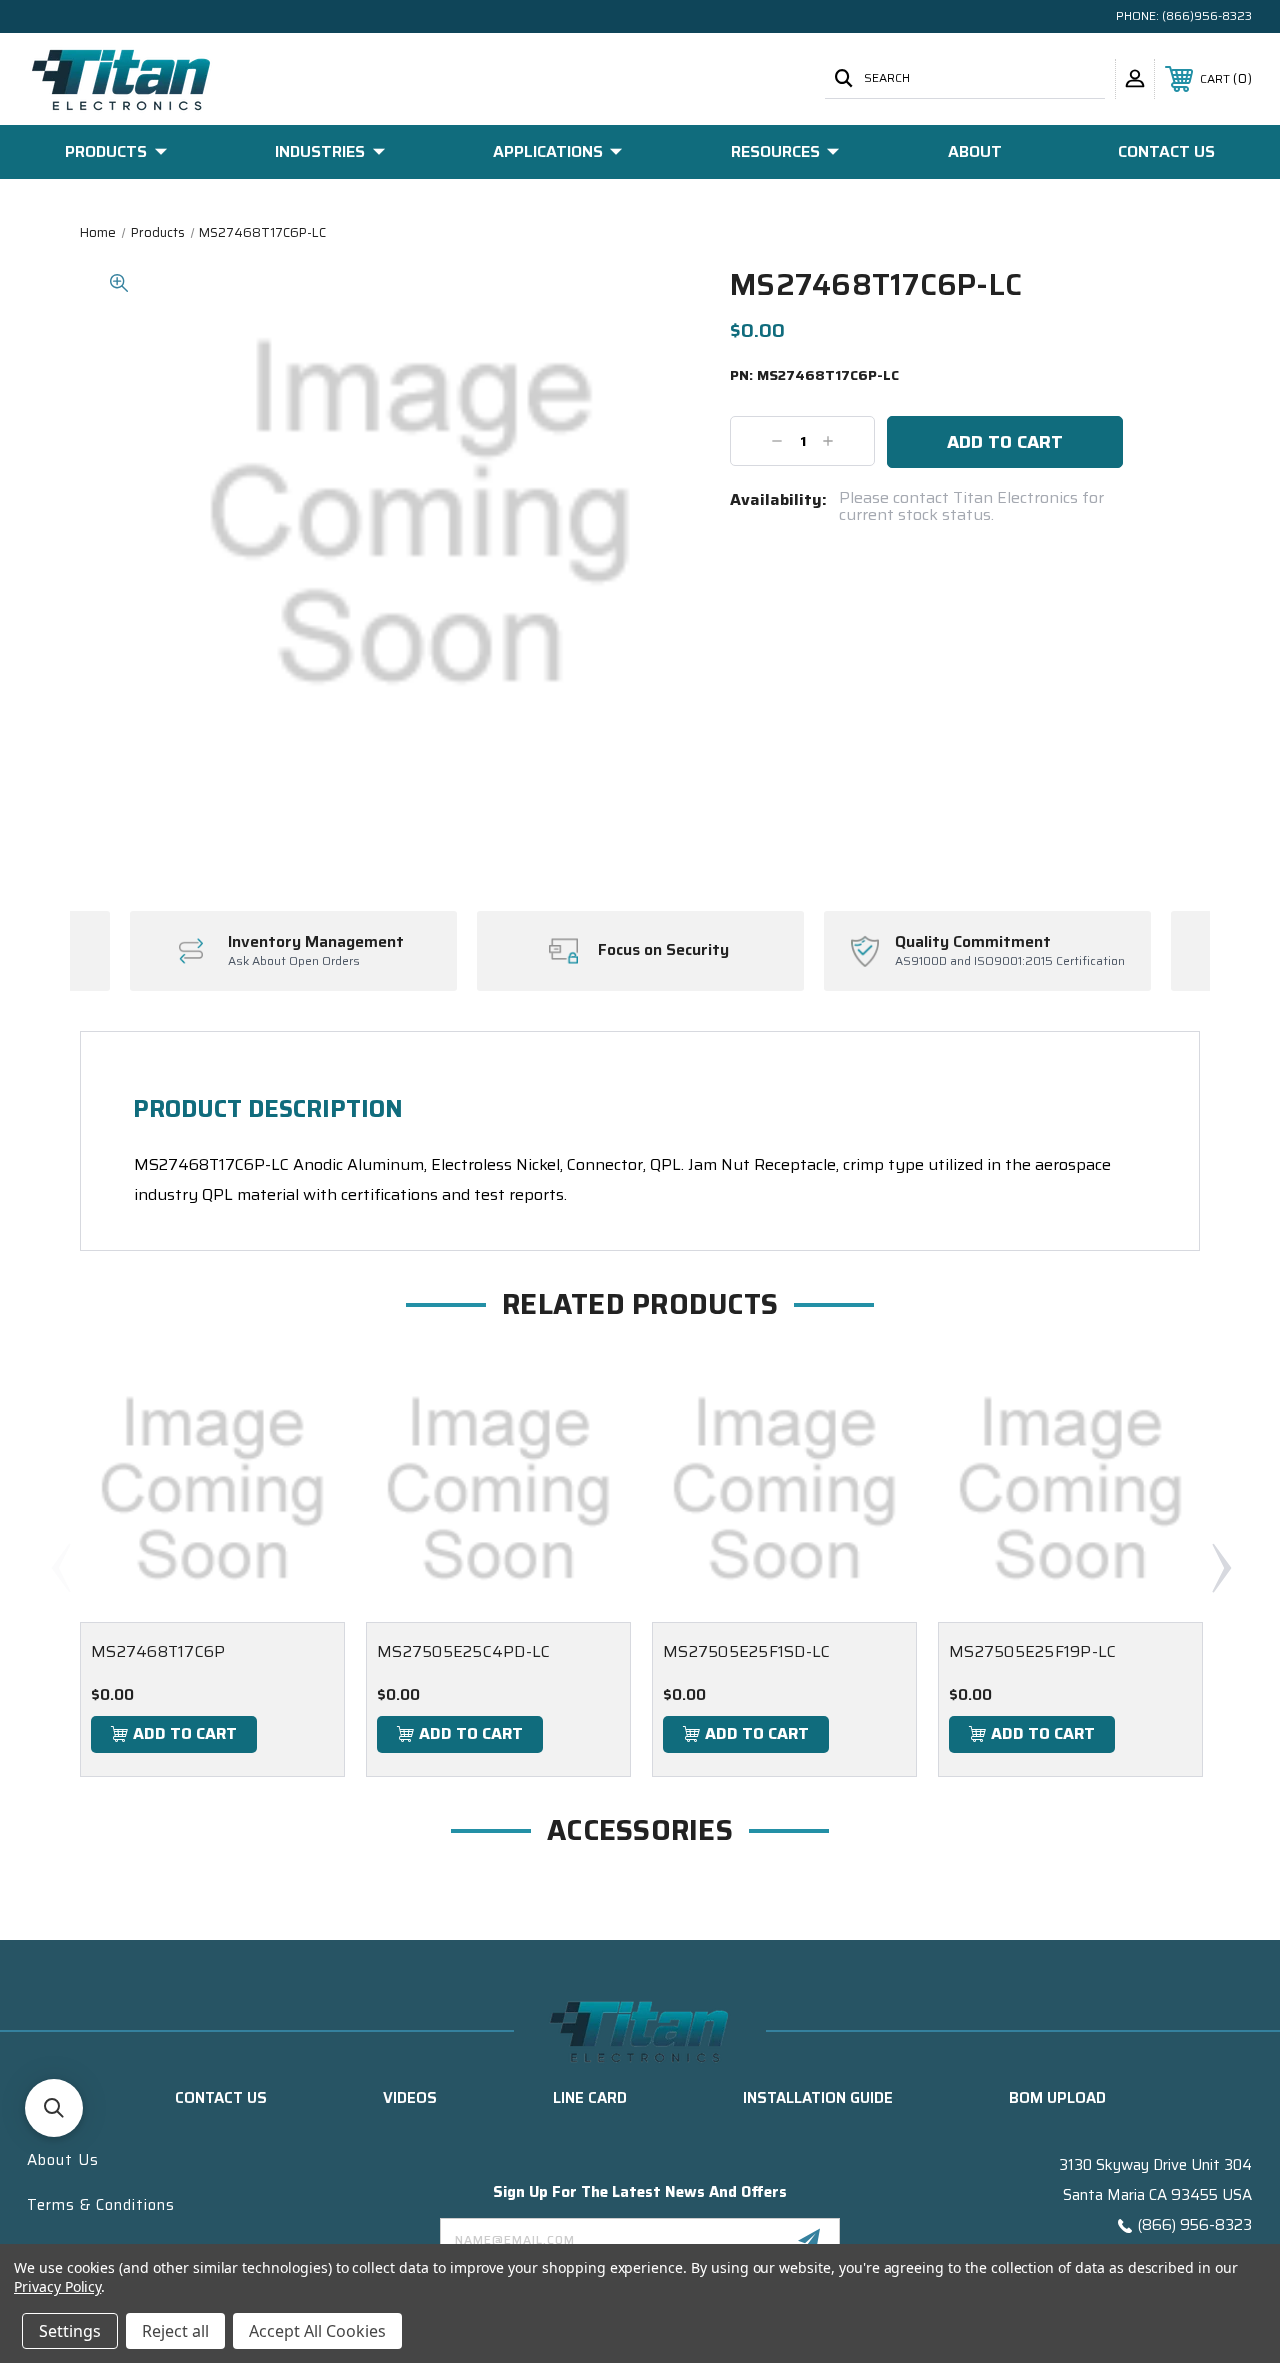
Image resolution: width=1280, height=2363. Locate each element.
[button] (54, 2108)
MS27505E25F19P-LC (1032, 1651)
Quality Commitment (973, 942)
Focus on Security (663, 950)
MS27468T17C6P (158, 1651)
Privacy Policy (57, 2286)
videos (410, 2098)
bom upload (1057, 2098)
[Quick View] (305, 1396)
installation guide (818, 2098)
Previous (60, 1567)
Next (1221, 1567)
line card (590, 2098)
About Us (63, 2160)
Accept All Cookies (317, 2331)
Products (106, 151)
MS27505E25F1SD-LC (746, 1651)
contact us (221, 2098)
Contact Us (1166, 151)
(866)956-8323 (1207, 15)
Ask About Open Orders (294, 961)
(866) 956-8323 (1195, 2225)
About (975, 151)
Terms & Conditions (101, 2205)
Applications (548, 151)
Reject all (175, 2331)
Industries (320, 151)
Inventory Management (316, 942)
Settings (70, 2331)
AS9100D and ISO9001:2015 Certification (1010, 961)
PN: (814, 376)
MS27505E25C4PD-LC (463, 1651)
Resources (775, 151)
